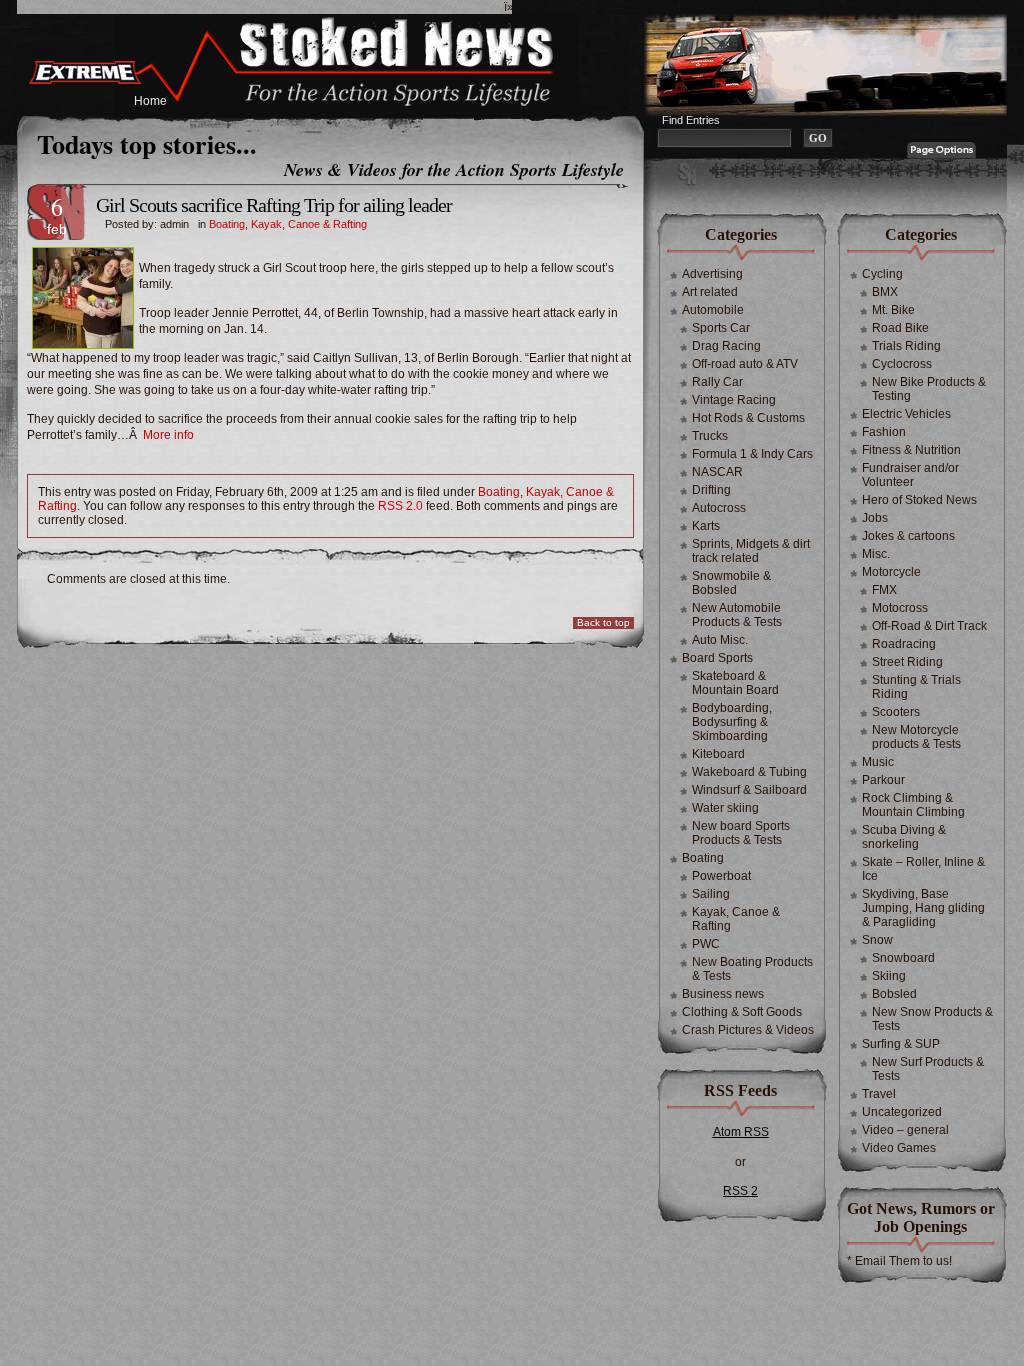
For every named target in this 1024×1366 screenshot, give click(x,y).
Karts (706, 526)
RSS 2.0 (400, 506)
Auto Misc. (720, 640)
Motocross (900, 608)
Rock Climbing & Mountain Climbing (913, 805)
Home (150, 101)
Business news (723, 994)
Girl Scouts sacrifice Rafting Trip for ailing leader (274, 205)
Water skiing (725, 808)
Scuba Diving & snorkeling (904, 837)
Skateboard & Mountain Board (735, 683)
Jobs (875, 518)
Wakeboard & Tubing (749, 772)
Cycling (882, 274)
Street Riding (907, 662)
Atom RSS (741, 1132)
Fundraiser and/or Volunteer (910, 475)
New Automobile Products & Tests (737, 615)
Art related (710, 292)
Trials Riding (906, 346)
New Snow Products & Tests (932, 1019)
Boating (227, 224)
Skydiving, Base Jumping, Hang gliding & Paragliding (923, 908)
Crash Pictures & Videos (748, 1030)
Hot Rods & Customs (748, 418)
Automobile (713, 310)
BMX (885, 292)
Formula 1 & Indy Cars (752, 454)
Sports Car (721, 328)
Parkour (883, 780)
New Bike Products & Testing (929, 389)
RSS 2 (740, 1191)
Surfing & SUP (901, 1044)
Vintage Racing (734, 400)
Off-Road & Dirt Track (929, 626)
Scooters (896, 712)
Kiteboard (718, 754)
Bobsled (894, 994)
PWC (706, 944)
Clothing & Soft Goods (742, 1012)
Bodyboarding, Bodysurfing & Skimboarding (732, 722)
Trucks (710, 436)
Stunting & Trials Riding (916, 687)
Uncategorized (902, 1112)
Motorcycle (891, 572)
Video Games (899, 1148)
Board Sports (717, 658)
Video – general (905, 1130)
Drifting (711, 490)
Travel (879, 1094)
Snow (877, 940)
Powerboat (721, 876)
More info (168, 435)
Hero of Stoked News (919, 500)
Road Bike (900, 328)
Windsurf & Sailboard (749, 790)
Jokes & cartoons (908, 536)
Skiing (889, 976)
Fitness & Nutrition (911, 450)
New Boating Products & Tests (752, 969)
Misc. (876, 554)
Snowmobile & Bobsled (731, 583)
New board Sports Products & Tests (741, 833)
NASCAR (717, 472)
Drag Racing (726, 346)
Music (878, 762)
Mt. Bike (893, 310)
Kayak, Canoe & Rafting (309, 224)
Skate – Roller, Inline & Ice (923, 869)
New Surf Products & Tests (928, 1069)
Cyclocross (902, 364)
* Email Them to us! (899, 1261)
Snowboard (903, 958)
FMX (884, 590)
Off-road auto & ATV (745, 364)
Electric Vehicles (906, 414)
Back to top (603, 622)
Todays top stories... (147, 144)
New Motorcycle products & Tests (916, 737)
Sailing (711, 894)
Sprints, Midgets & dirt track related (751, 551)
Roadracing (904, 644)
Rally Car (717, 382)
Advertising (712, 274)
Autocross (719, 508)
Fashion (884, 432)
